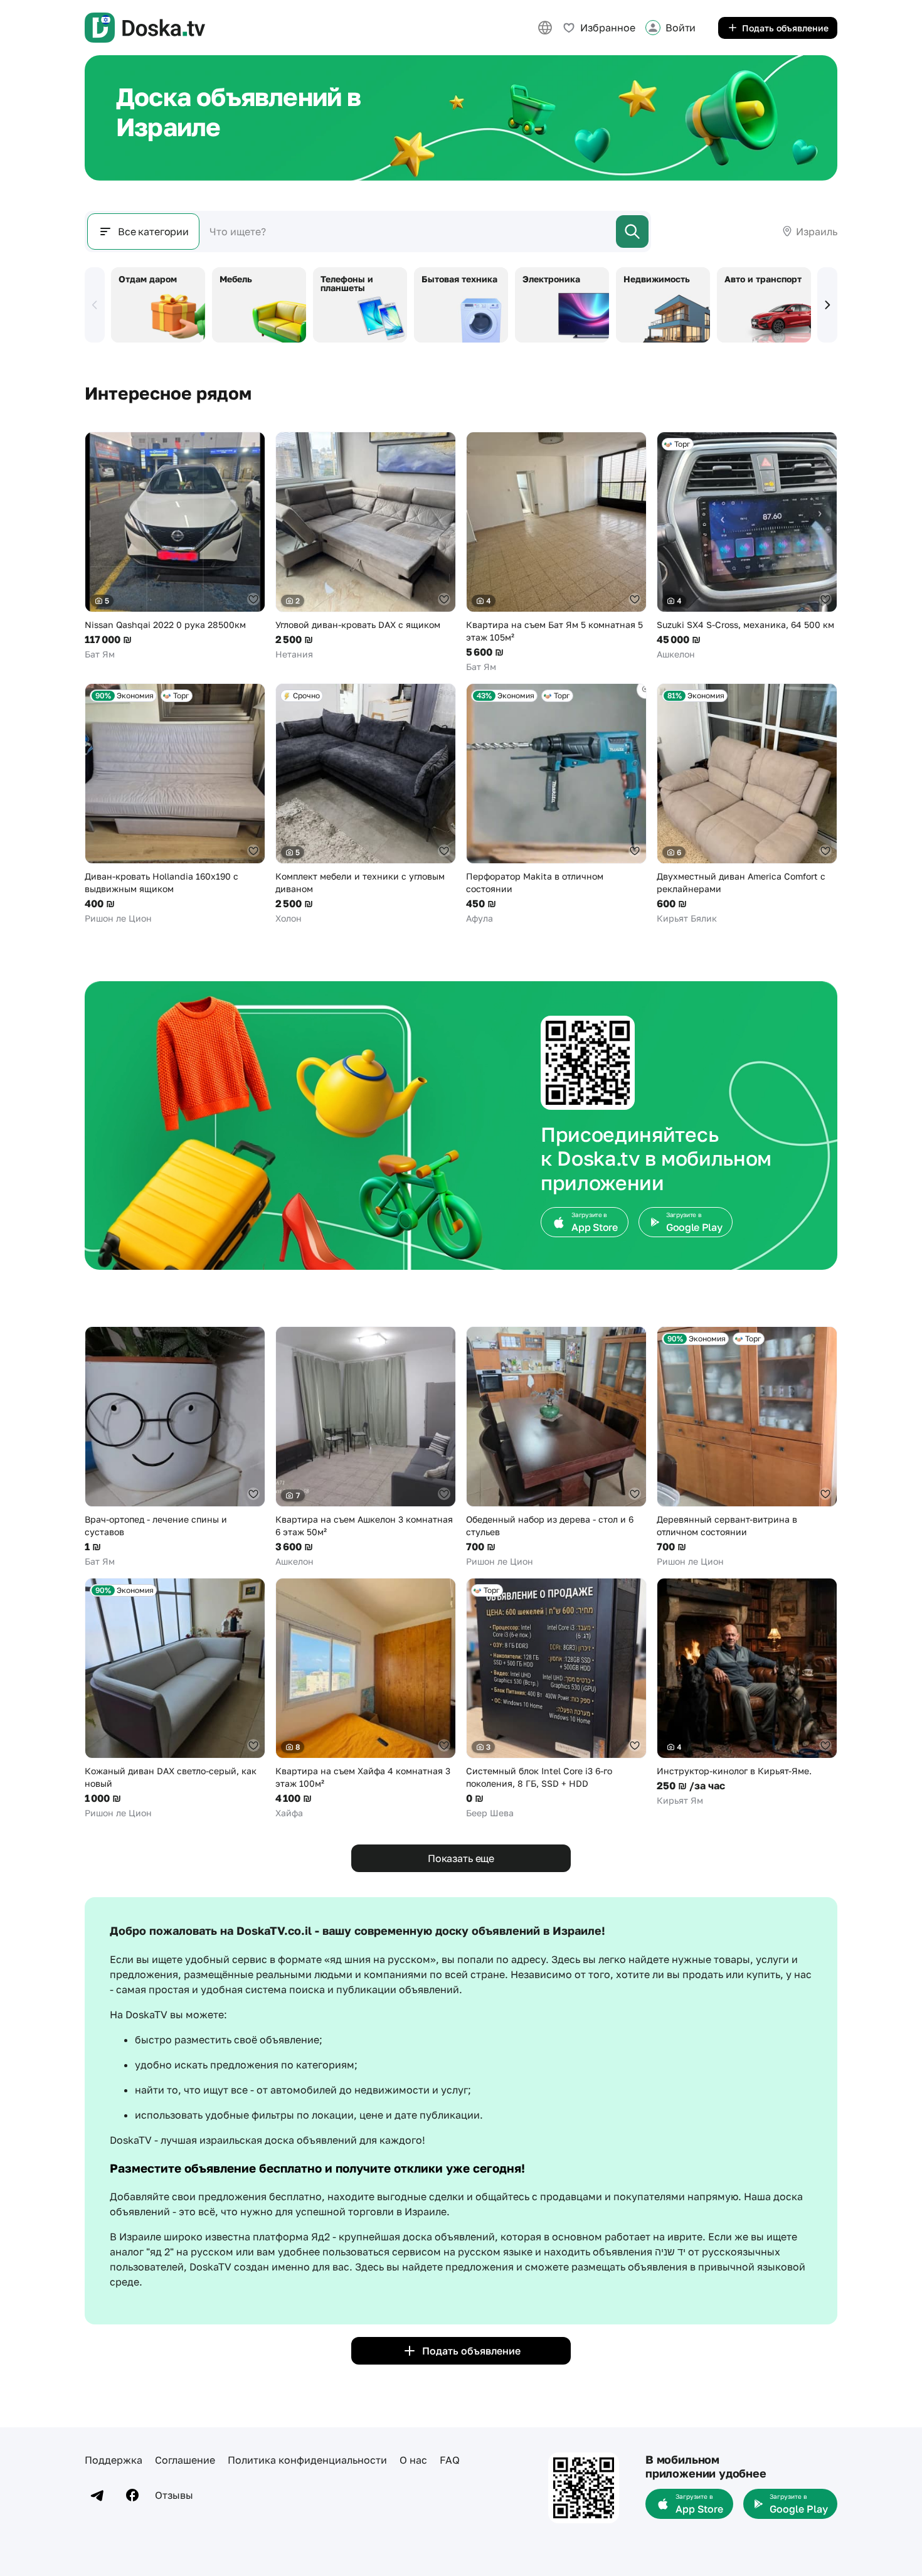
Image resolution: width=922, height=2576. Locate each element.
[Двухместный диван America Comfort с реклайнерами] (747, 804)
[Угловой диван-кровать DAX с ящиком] (366, 546)
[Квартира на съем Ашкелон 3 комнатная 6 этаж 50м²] (366, 1447)
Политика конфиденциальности (307, 2460)
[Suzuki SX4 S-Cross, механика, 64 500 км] (747, 546)
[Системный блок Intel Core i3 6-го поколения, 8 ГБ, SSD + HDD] (556, 1699)
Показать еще (461, 1858)
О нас (413, 2460)
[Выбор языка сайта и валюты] (545, 28)
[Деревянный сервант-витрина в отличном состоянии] (747, 1447)
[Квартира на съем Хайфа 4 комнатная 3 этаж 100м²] (366, 1699)
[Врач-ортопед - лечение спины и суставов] (175, 1447)
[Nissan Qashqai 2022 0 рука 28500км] (175, 546)
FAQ (450, 2460)
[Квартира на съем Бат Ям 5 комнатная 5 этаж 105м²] (556, 552)
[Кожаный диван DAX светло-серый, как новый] (175, 1699)
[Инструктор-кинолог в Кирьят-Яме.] (747, 1692)
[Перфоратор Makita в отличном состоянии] (556, 804)
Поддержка (114, 2460)
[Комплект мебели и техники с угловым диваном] (366, 804)
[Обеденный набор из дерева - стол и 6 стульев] (556, 1447)
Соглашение (185, 2460)
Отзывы (174, 2495)
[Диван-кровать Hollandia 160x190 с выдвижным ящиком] (175, 804)
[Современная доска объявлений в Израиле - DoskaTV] (145, 28)
